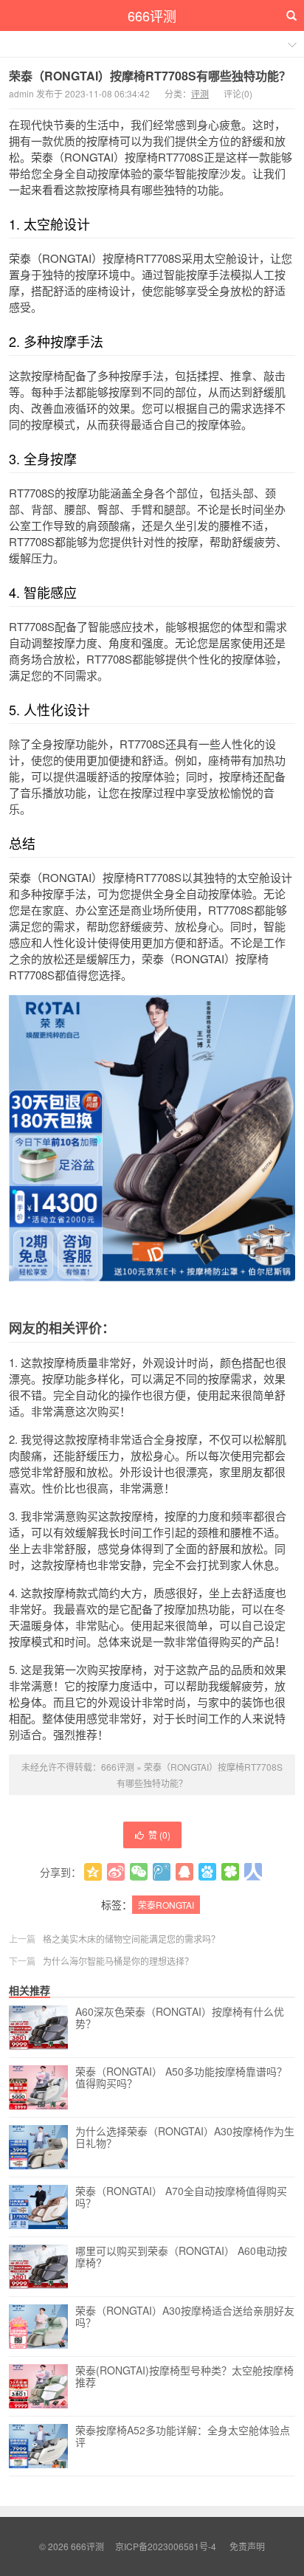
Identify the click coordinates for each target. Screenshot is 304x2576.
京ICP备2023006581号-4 (166, 2546)
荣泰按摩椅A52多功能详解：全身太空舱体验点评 (183, 2436)
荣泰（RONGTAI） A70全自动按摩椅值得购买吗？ (181, 2197)
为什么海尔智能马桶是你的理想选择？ (118, 1961)
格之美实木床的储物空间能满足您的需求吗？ (131, 1939)
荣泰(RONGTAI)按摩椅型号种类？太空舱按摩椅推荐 (184, 2377)
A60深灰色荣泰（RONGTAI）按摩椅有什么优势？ (180, 2018)
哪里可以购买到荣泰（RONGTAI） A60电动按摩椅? (181, 2257)
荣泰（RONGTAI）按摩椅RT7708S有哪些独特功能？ (150, 76)
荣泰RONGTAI (166, 1905)
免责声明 (247, 2546)
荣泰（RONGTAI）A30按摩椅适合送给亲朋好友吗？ (185, 2317)
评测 (200, 93)
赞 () (159, 1835)
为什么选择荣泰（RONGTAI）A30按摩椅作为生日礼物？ (185, 2138)
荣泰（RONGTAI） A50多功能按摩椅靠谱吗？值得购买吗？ (181, 2078)
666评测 (152, 16)
